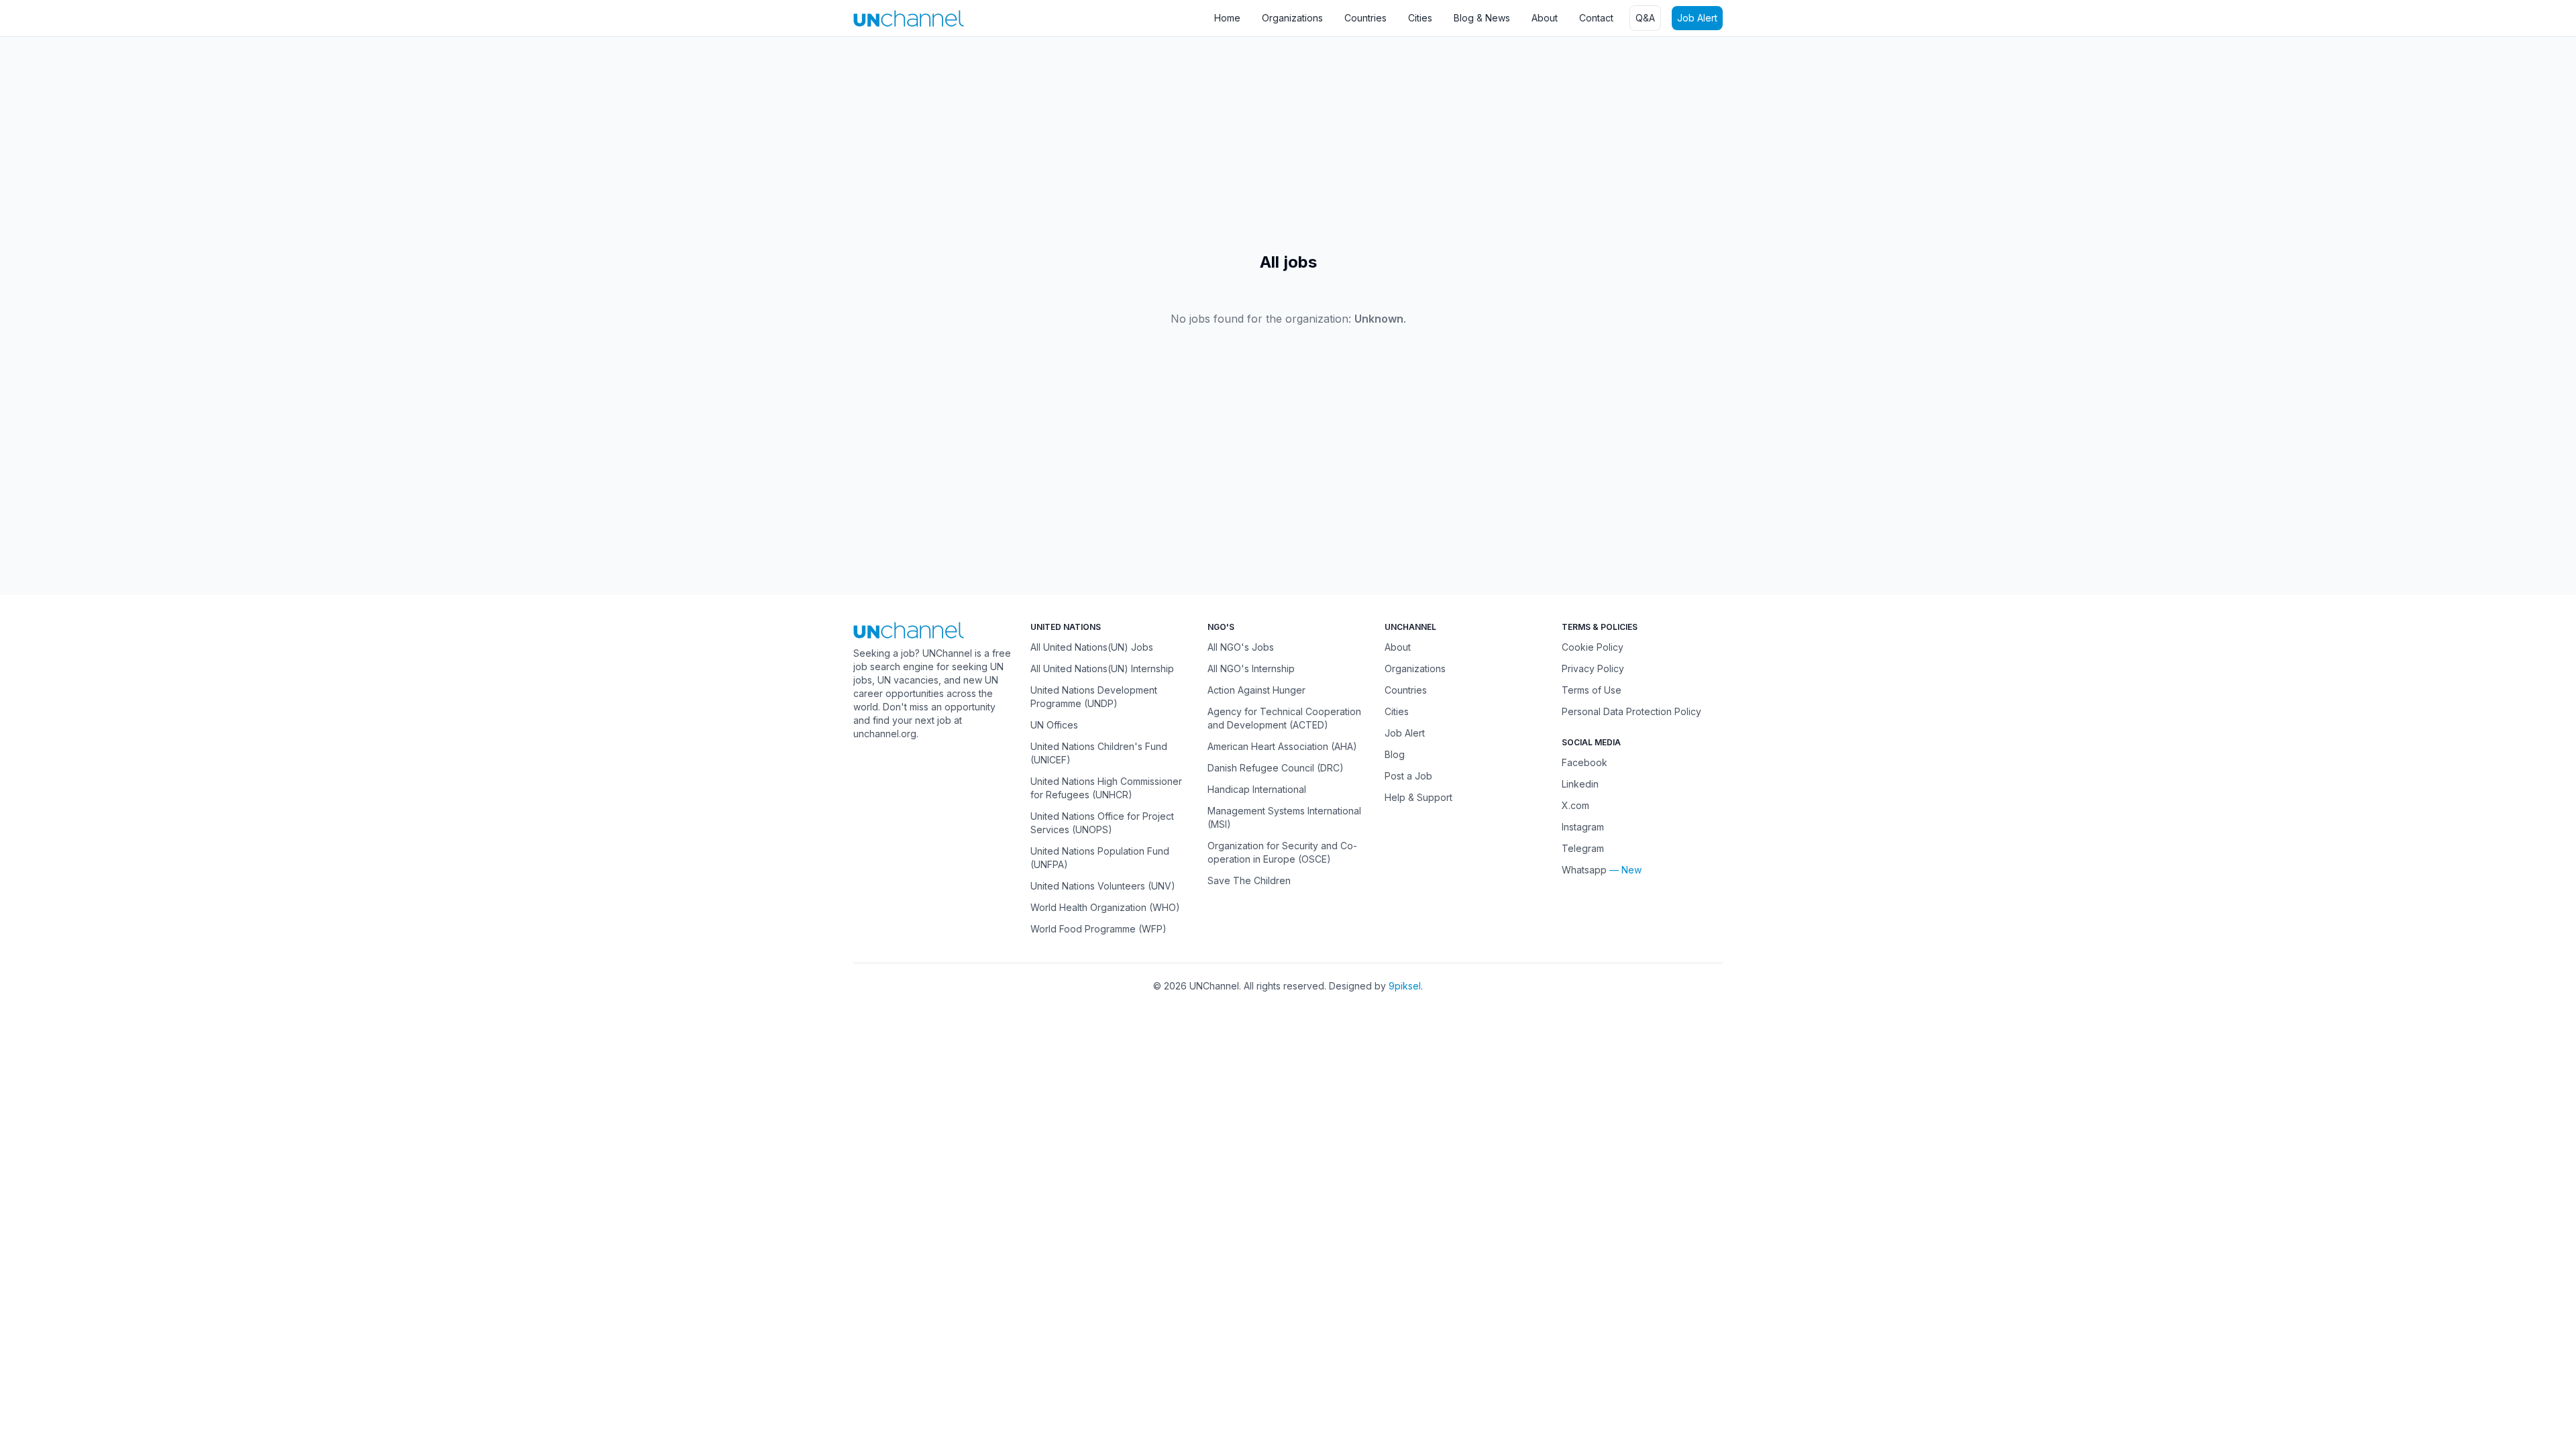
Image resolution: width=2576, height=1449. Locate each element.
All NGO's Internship (1251, 668)
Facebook (1585, 762)
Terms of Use (1592, 690)
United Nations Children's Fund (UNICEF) (1099, 753)
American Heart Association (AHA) (1282, 746)
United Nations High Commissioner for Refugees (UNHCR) (1106, 788)
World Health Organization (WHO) (1105, 907)
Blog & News (1482, 18)
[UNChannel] (909, 18)
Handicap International (1257, 789)
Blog (1395, 754)
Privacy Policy (1593, 668)
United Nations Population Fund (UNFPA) (1100, 858)
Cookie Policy (1593, 647)
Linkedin (1580, 784)
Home (1227, 18)
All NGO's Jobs (1241, 647)
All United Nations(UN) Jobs (1092, 647)
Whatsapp (1584, 870)
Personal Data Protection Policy (1631, 711)
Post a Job (1408, 776)
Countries (1365, 18)
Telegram (1583, 848)
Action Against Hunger (1256, 690)
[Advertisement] (402, 144)
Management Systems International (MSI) (1284, 817)
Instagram (1583, 827)
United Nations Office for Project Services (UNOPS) (1102, 823)
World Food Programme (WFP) (1098, 929)
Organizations (1292, 18)
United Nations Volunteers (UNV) (1103, 886)
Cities (1420, 18)
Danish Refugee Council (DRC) (1276, 768)
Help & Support (1418, 797)
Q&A (1645, 18)
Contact (1596, 18)
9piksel (1405, 986)
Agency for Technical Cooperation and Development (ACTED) (1284, 718)
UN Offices (1054, 725)
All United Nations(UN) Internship (1102, 668)
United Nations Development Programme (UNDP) (1094, 697)
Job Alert (1697, 18)
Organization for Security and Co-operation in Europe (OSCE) (1282, 852)
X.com (1575, 805)
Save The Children (1249, 880)
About (1545, 18)
